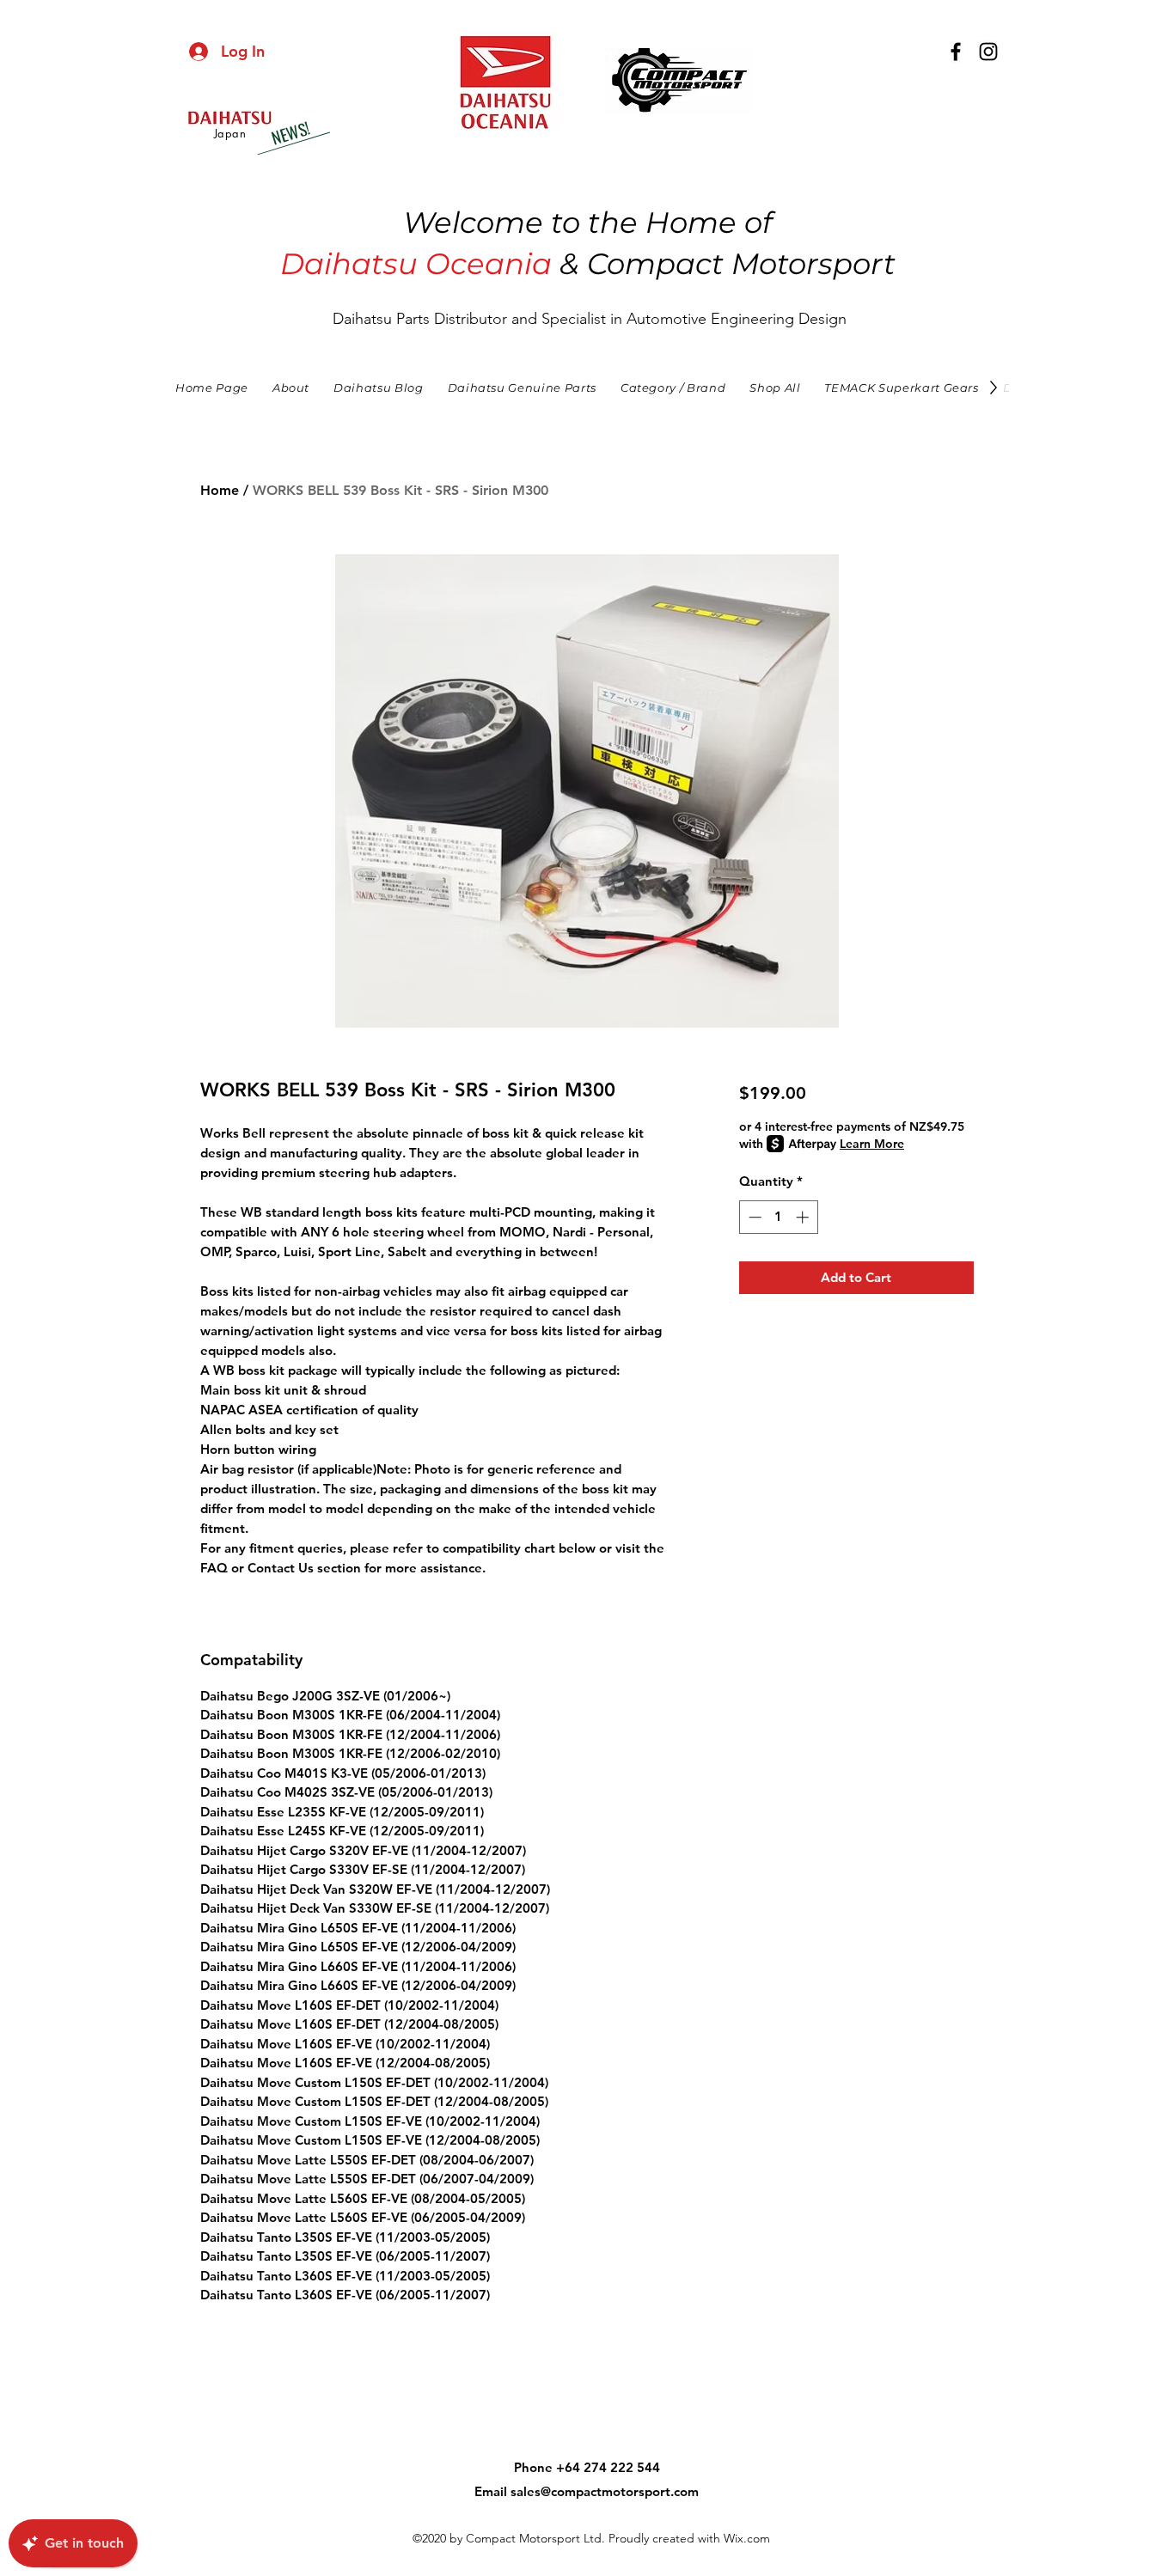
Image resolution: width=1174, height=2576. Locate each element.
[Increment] (804, 1217)
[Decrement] (753, 1217)
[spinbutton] (778, 1217)
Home (220, 490)
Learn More (872, 1144)
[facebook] (956, 52)
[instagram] (988, 52)
